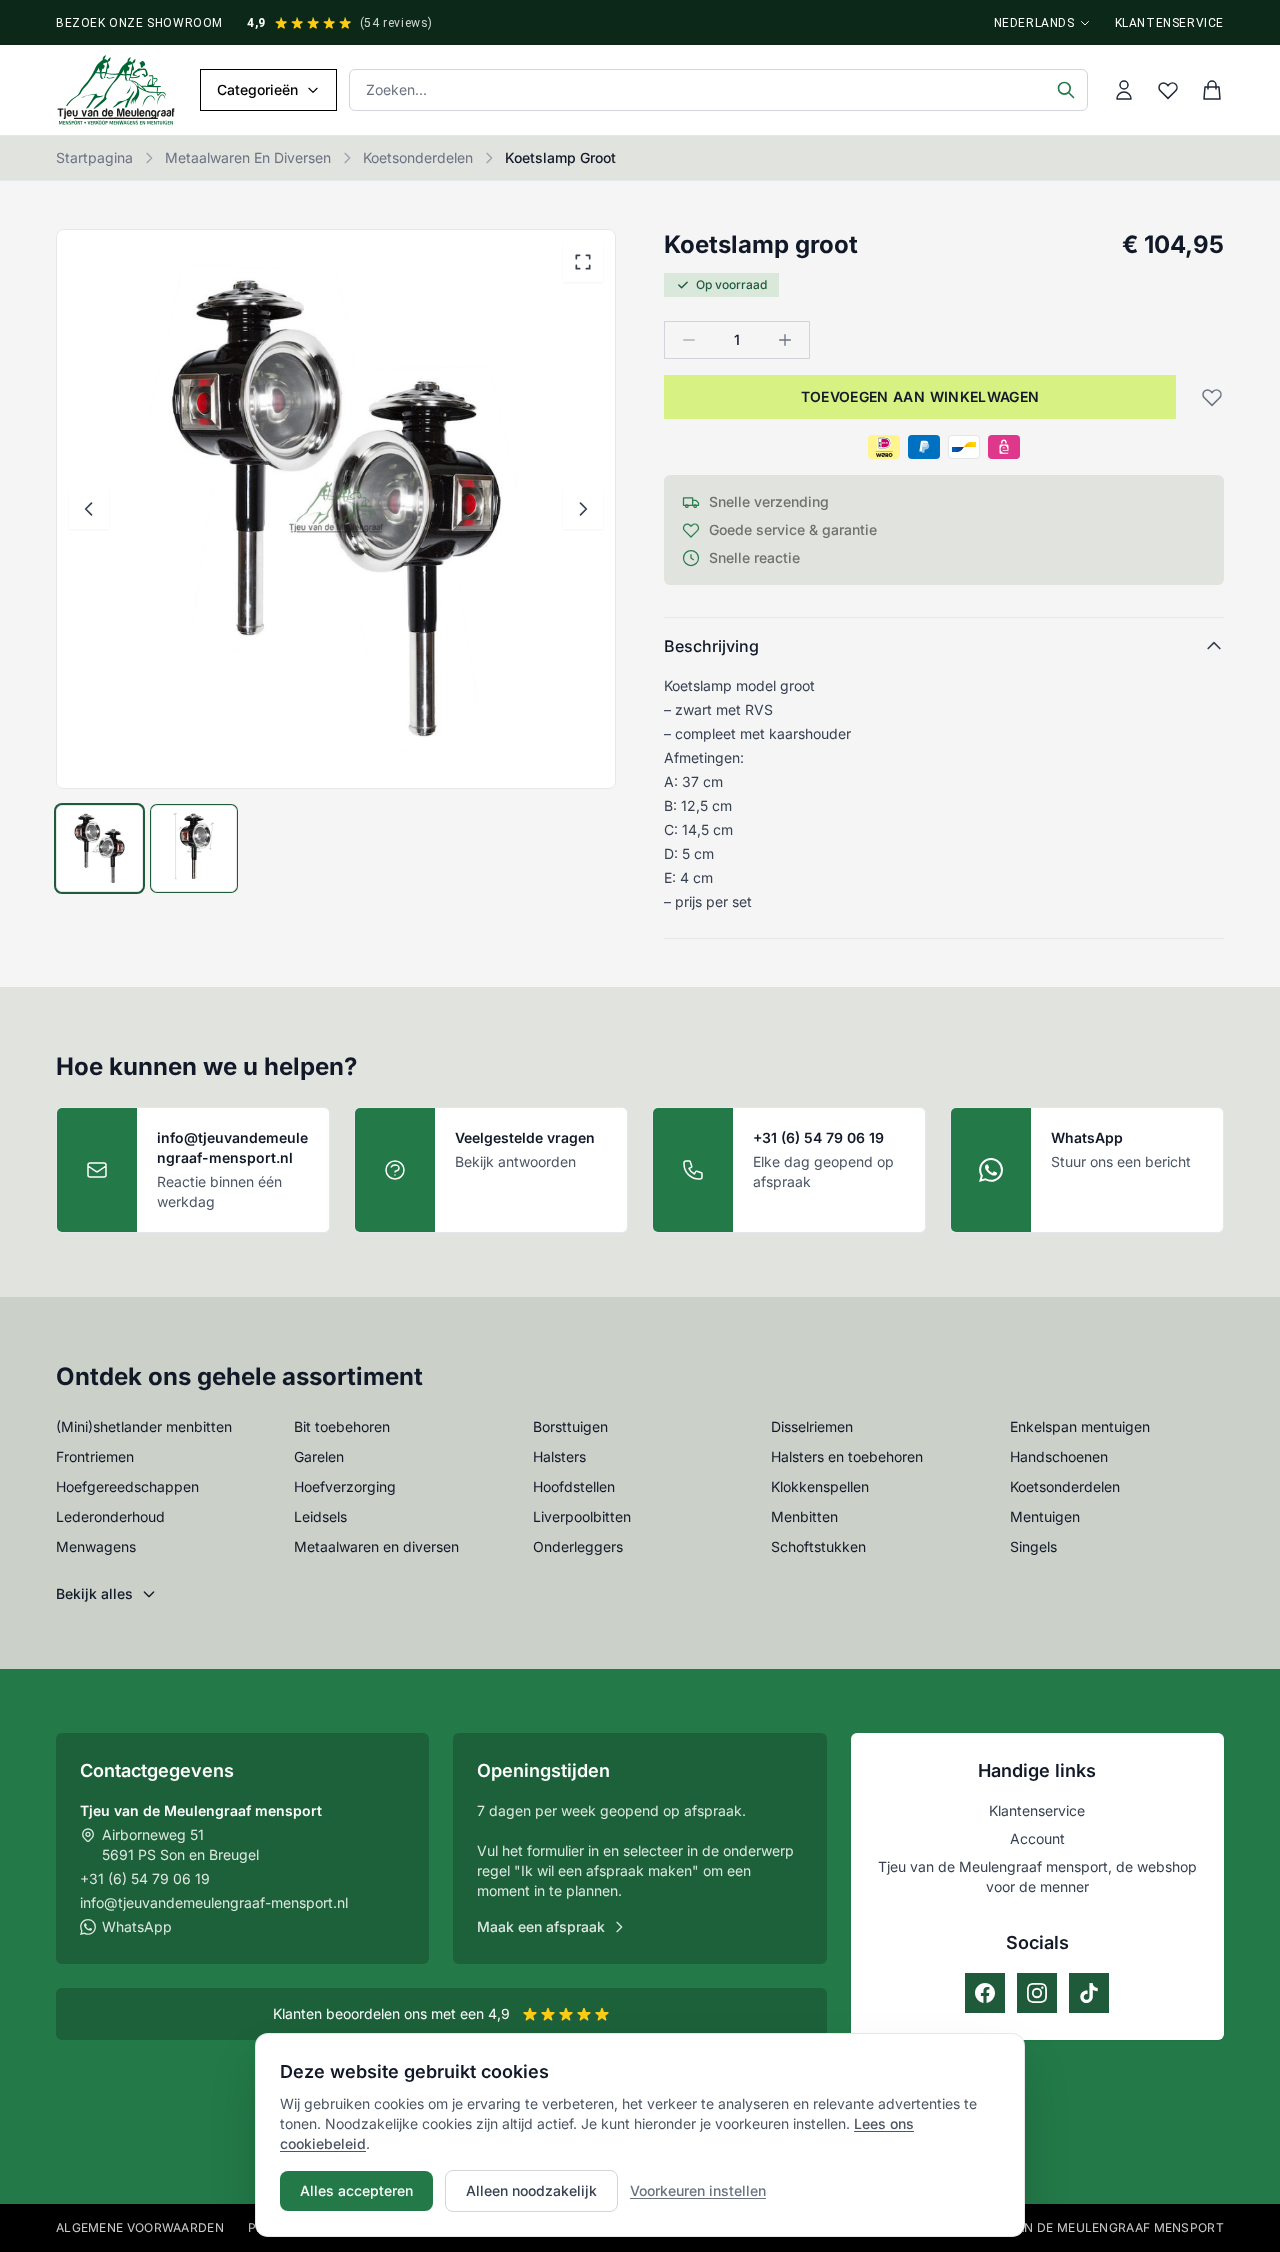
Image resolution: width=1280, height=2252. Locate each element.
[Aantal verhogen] (785, 340)
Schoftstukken (818, 1546)
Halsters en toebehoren (847, 1456)
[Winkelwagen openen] (1212, 90)
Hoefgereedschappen (127, 1486)
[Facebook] (985, 1993)
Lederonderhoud (110, 1516)
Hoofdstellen (574, 1486)
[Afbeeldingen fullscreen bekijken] (583, 262)
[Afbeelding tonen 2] (194, 848)
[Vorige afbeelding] (89, 509)
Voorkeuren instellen (698, 2190)
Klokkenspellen (820, 1486)
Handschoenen (1059, 1456)
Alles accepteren (356, 2190)
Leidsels (320, 1516)
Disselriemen (812, 1426)
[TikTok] (1089, 1993)
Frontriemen (95, 1456)
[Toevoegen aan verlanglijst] (1206, 397)
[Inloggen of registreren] (1124, 90)
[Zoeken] (1066, 90)
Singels (1033, 1546)
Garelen (319, 1456)
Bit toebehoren (342, 1426)
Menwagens (96, 1546)
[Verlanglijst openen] (1168, 90)
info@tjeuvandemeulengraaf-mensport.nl (214, 1902)
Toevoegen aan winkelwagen (920, 396)
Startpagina (94, 157)
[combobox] (718, 90)
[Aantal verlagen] (689, 340)
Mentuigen (1045, 1516)
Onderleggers (578, 1546)
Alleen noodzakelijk (531, 2190)
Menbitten (804, 1516)
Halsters (559, 1456)
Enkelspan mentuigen (1080, 1426)
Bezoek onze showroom (139, 23)
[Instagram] (1037, 1993)
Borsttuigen (570, 1426)
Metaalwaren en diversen (376, 1546)
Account (1037, 1838)
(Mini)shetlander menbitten (144, 1426)
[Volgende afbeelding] (583, 509)
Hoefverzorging (345, 1486)
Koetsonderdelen (418, 157)
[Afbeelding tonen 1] (99, 848)
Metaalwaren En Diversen (248, 157)
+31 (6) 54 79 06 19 (145, 1878)
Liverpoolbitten (582, 1516)
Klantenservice (1169, 23)
